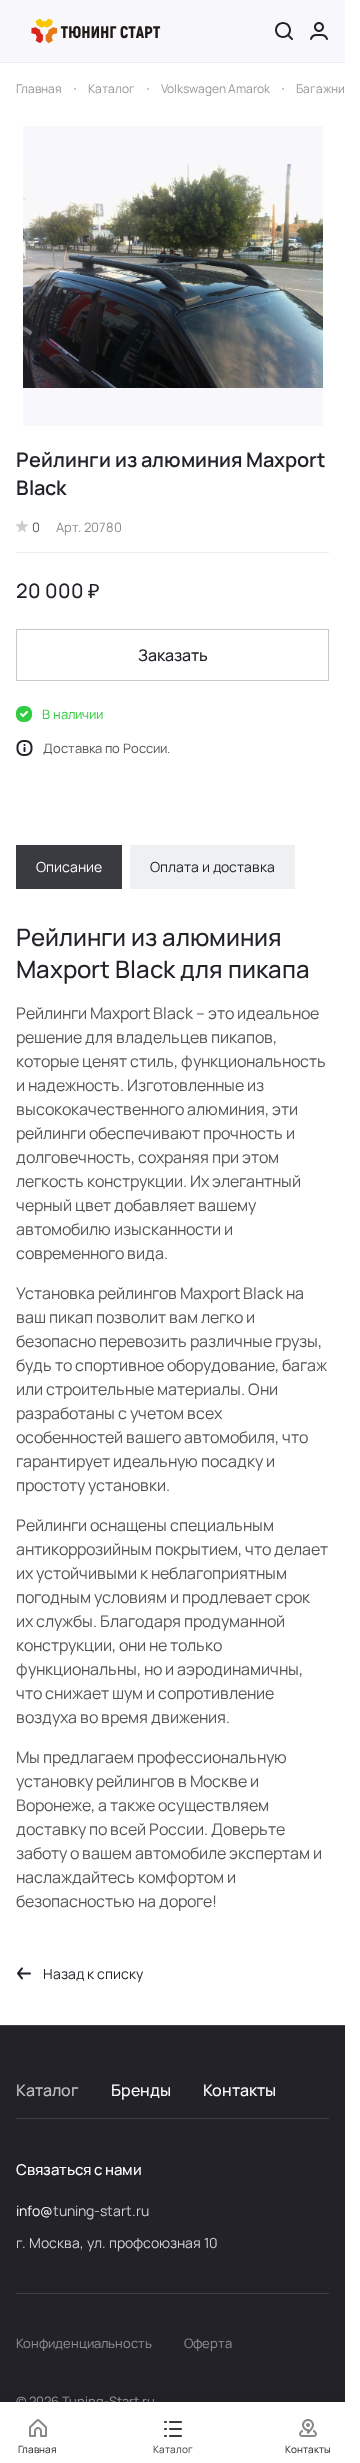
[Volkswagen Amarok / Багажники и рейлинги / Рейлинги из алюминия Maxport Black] (173, 276)
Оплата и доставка (212, 866)
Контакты (239, 2090)
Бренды (141, 2090)
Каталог (47, 2090)
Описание (69, 866)
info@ (34, 2210)
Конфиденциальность (84, 2343)
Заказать (173, 655)
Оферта (208, 2343)
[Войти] (319, 31)
